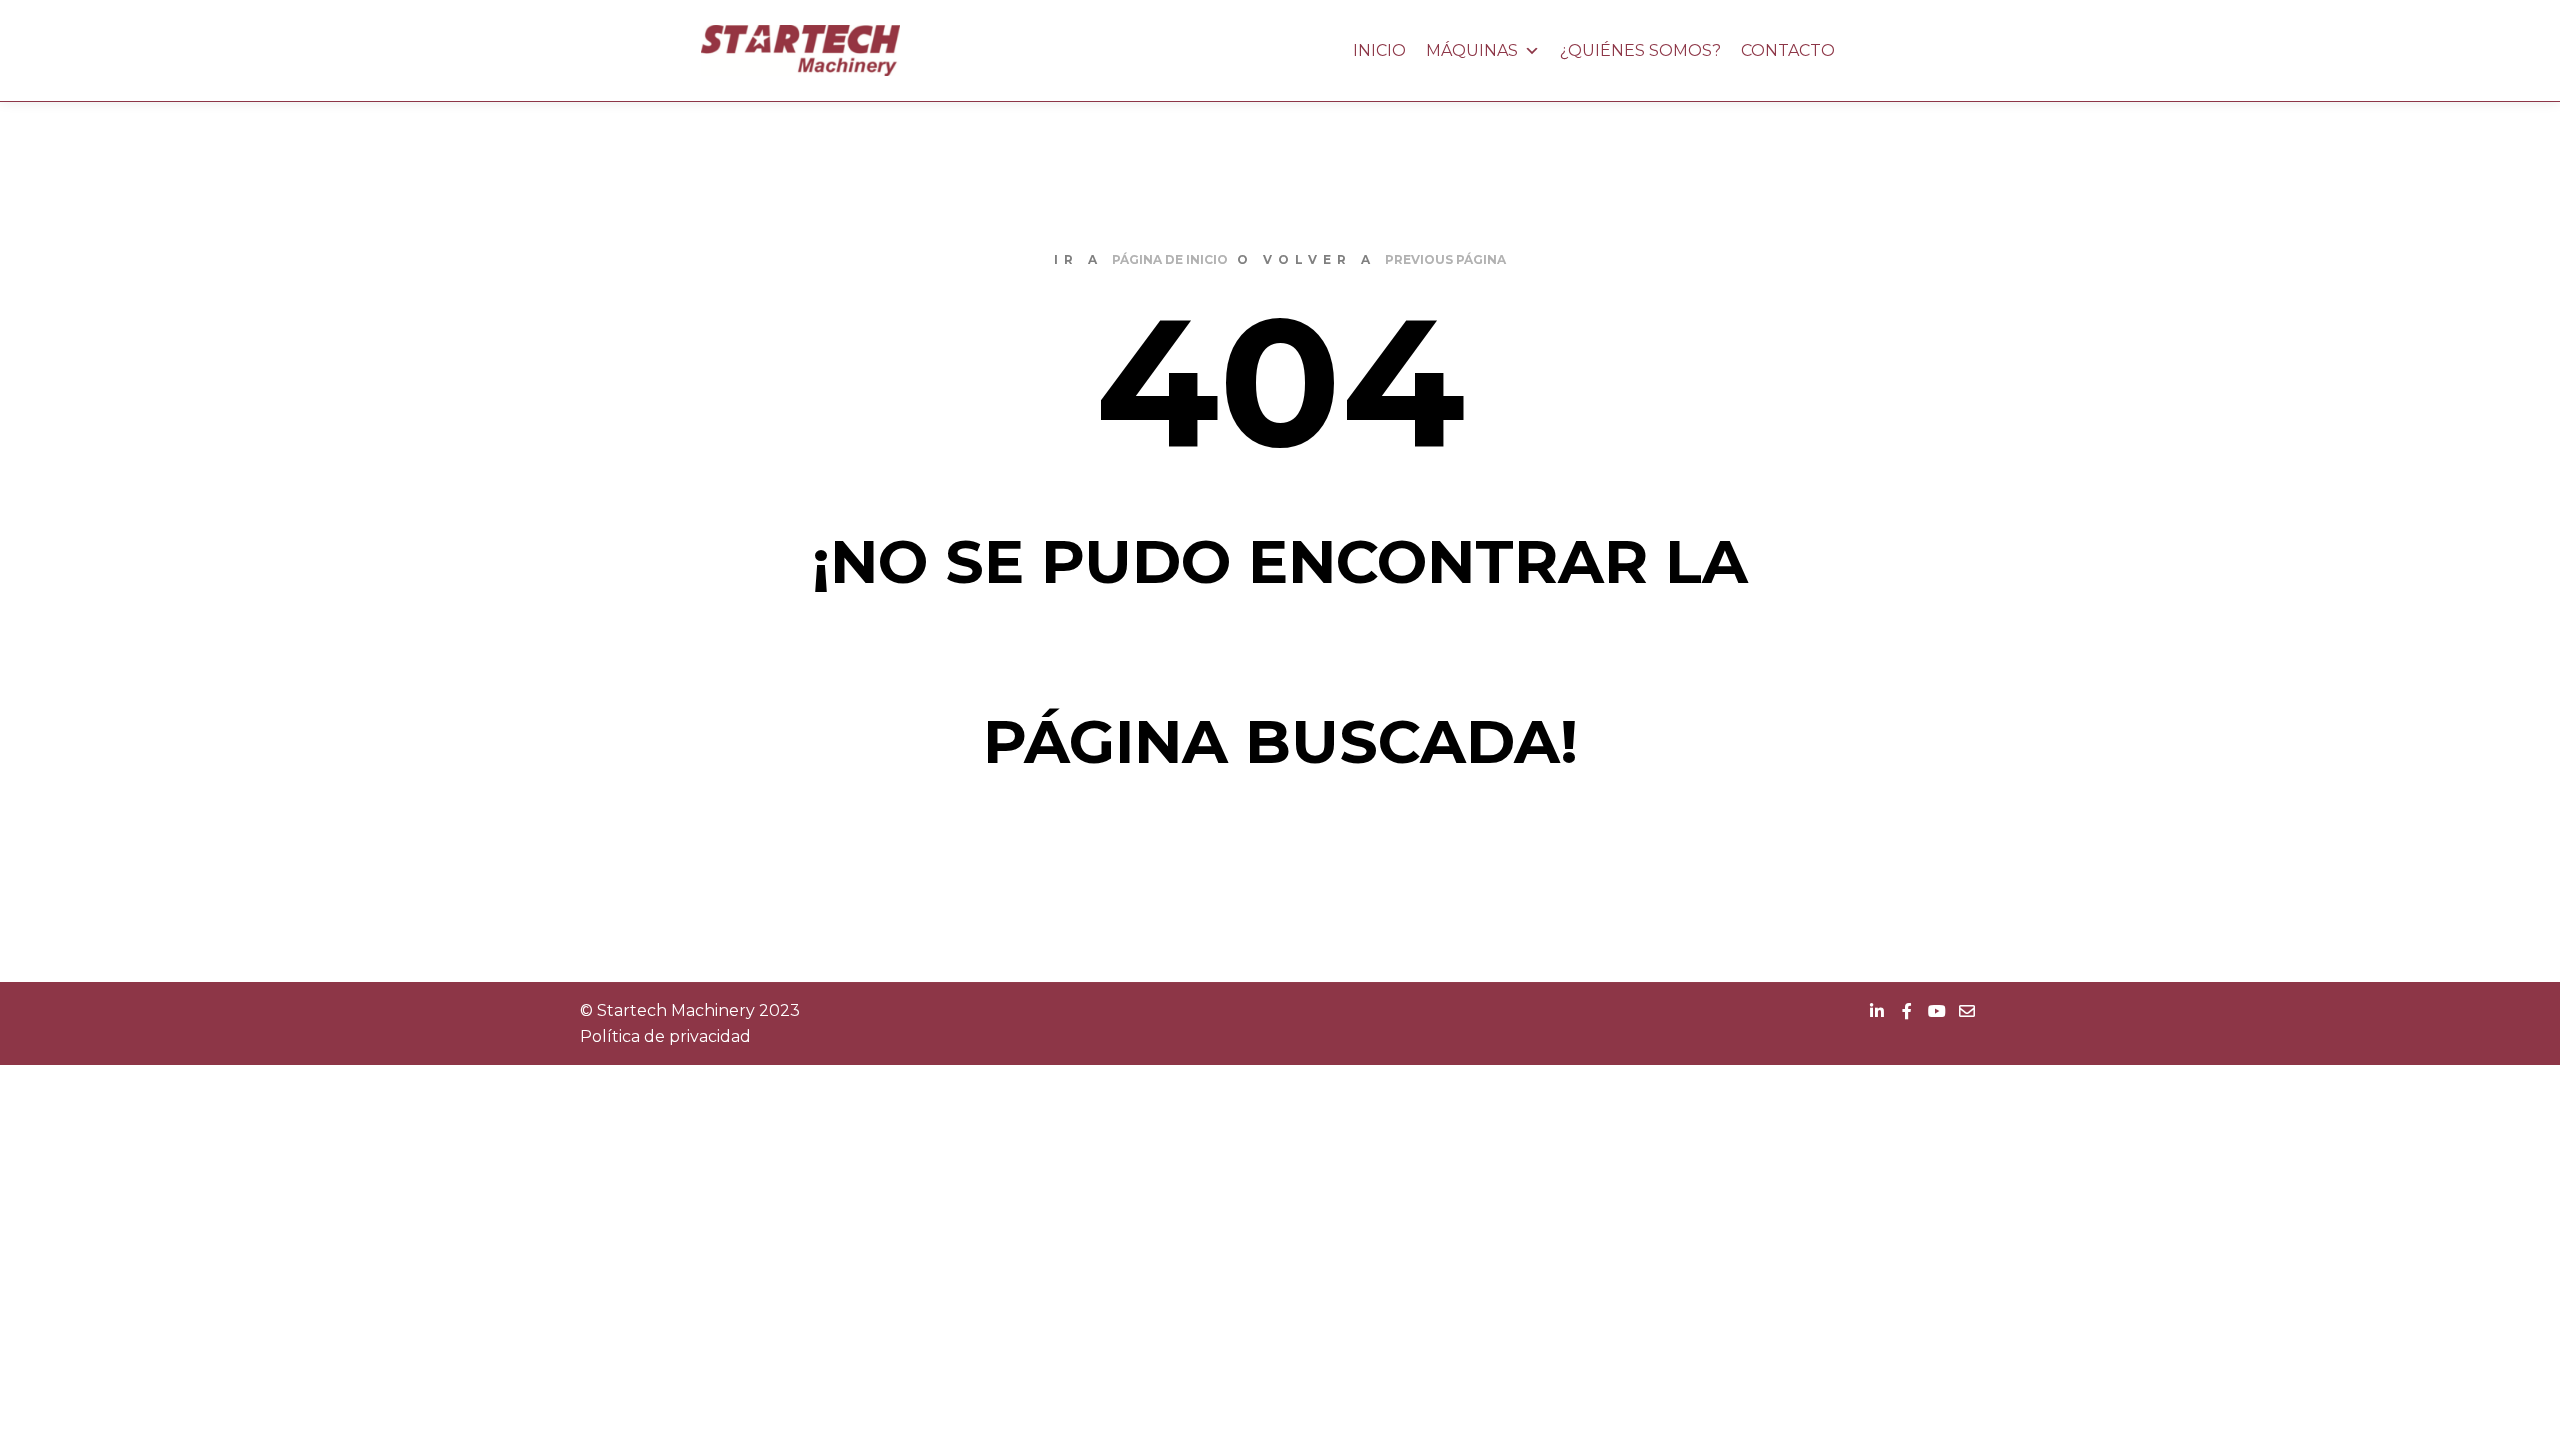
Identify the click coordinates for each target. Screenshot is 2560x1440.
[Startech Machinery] (800, 50)
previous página (1445, 259)
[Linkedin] (1877, 1011)
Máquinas (1472, 50)
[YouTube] (1937, 1011)
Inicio (1379, 50)
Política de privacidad (665, 1036)
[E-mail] (1967, 1011)
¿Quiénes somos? (1640, 50)
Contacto (1788, 50)
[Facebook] (1907, 1011)
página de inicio (1170, 259)
